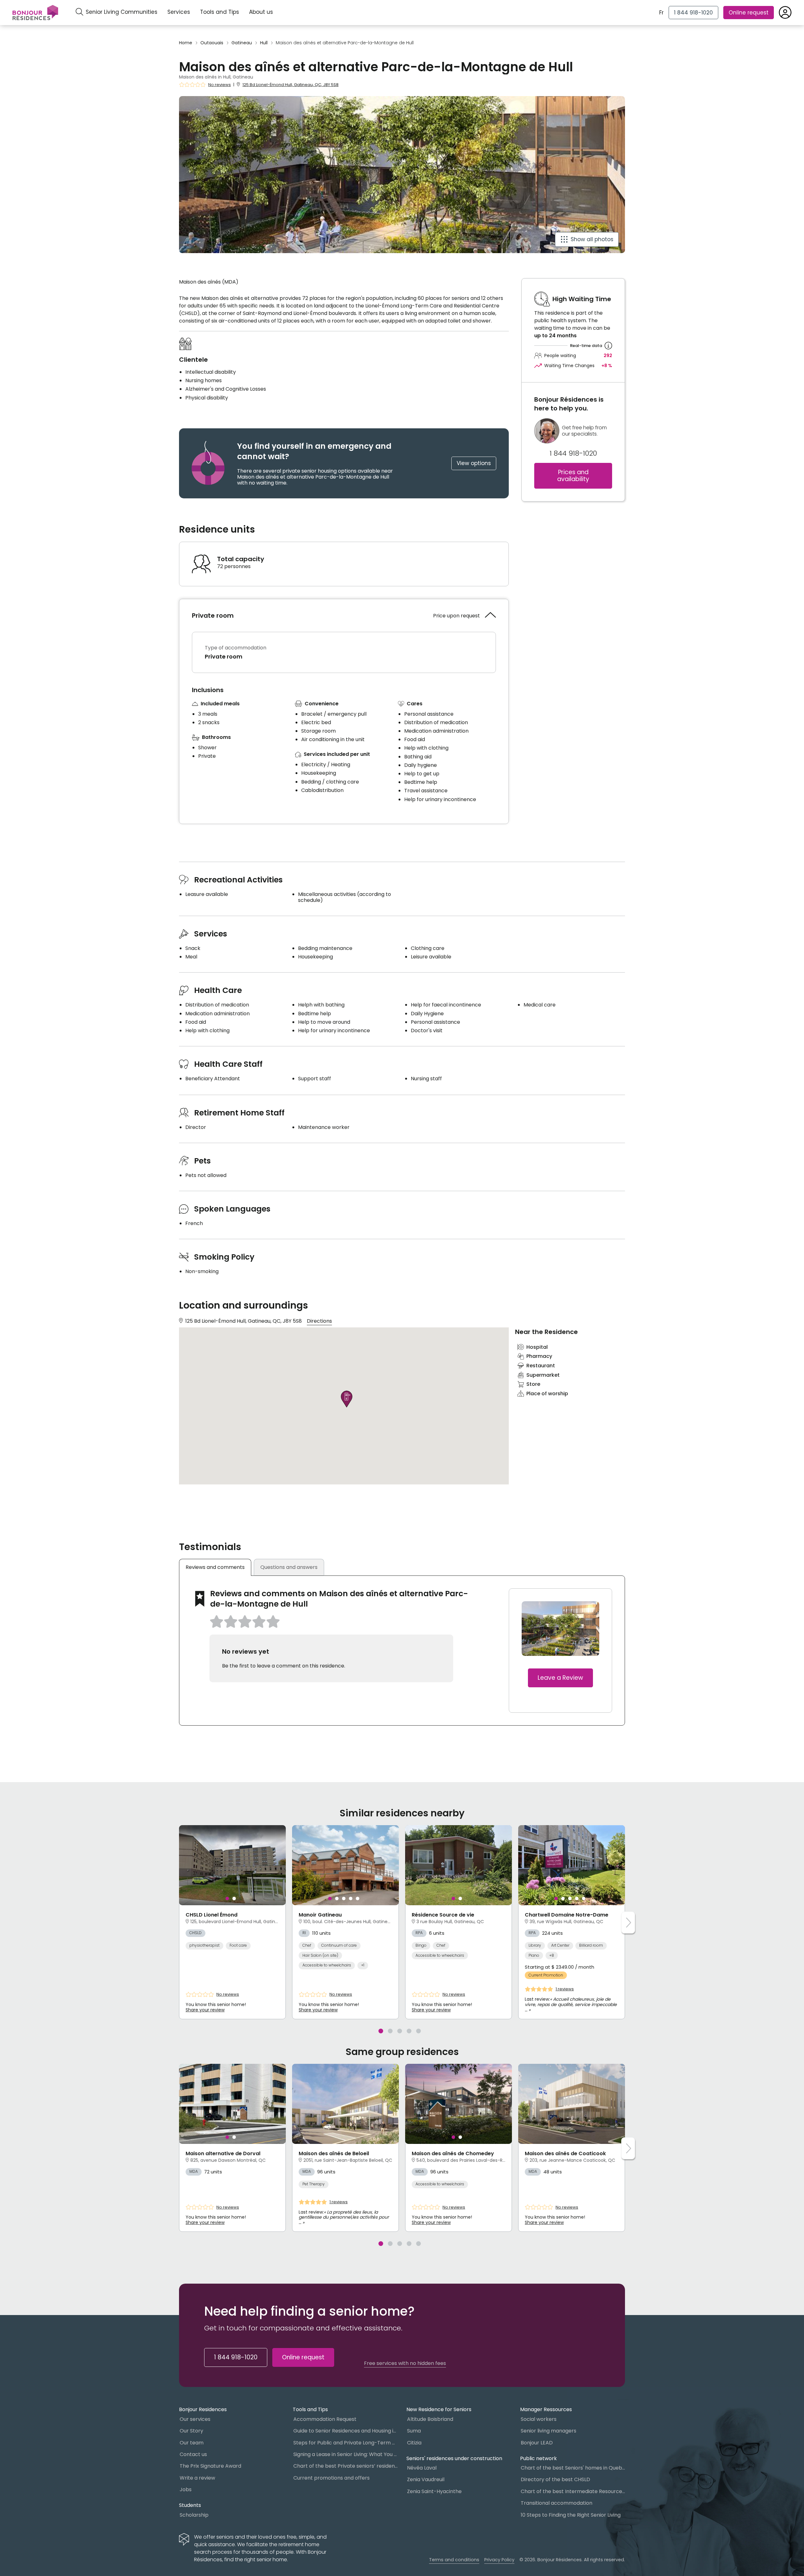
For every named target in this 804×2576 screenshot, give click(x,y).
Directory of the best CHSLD (555, 2479)
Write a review (197, 2478)
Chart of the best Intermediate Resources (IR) (573, 2491)
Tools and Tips (220, 12)
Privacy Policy (499, 2560)
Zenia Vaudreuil (426, 2479)
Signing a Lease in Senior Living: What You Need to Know (345, 2454)
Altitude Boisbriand (430, 2419)
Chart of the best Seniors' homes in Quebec (573, 2468)
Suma (414, 2431)
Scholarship (194, 2515)
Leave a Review (560, 1678)
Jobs (186, 2489)
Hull (264, 43)
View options (474, 463)
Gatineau (242, 43)
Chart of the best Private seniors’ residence (345, 2466)
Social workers (539, 2419)
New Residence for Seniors (439, 2409)
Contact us (193, 2454)
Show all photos (592, 239)
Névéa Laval (422, 2468)
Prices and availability (573, 476)
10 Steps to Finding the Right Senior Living (571, 2515)
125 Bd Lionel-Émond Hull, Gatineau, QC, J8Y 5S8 (291, 85)
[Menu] (35, 13)
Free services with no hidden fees (405, 2363)
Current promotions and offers (331, 2478)
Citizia (414, 2443)
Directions (319, 1321)
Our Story (191, 2431)
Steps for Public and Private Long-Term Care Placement (345, 2443)
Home (186, 43)
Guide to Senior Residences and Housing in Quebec (345, 2431)
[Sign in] (785, 13)
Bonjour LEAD (537, 2443)
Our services (195, 2419)
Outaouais (212, 43)
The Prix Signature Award (210, 2466)
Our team (192, 2443)
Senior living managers (549, 2431)
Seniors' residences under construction (454, 2458)
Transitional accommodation (557, 2503)
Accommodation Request (325, 2419)
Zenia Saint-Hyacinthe (434, 2491)
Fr (661, 13)
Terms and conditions (454, 2560)
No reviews (220, 85)
